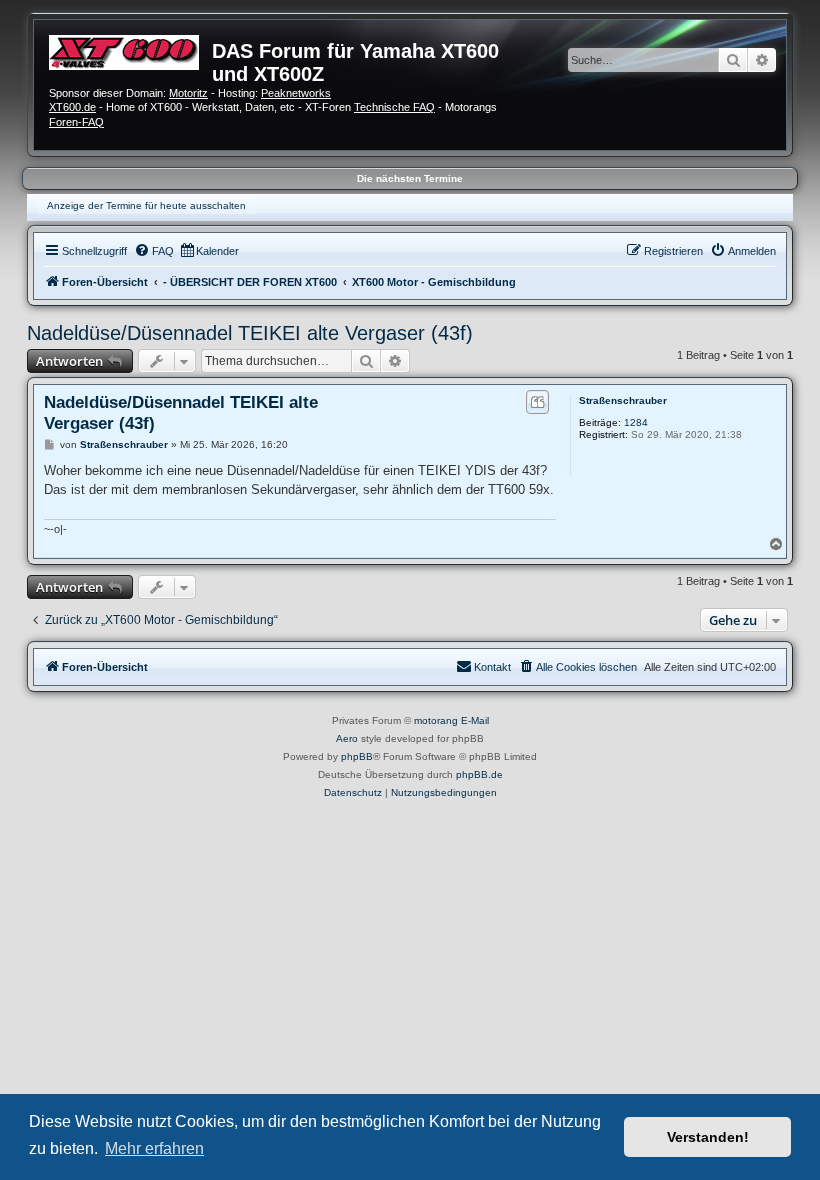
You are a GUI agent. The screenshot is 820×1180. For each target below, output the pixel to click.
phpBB (357, 756)
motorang (436, 720)
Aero (347, 738)
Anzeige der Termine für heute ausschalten (146, 205)
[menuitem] (154, 251)
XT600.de (72, 107)
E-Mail (475, 720)
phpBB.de (479, 774)
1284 (636, 422)
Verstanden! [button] (708, 1137)
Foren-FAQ (76, 122)
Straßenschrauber (623, 400)
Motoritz (188, 93)
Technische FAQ (394, 107)
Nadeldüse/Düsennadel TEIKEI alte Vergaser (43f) (250, 333)
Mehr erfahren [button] (154, 1148)
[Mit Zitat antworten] (537, 402)
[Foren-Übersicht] (130, 50)
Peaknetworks (296, 93)
